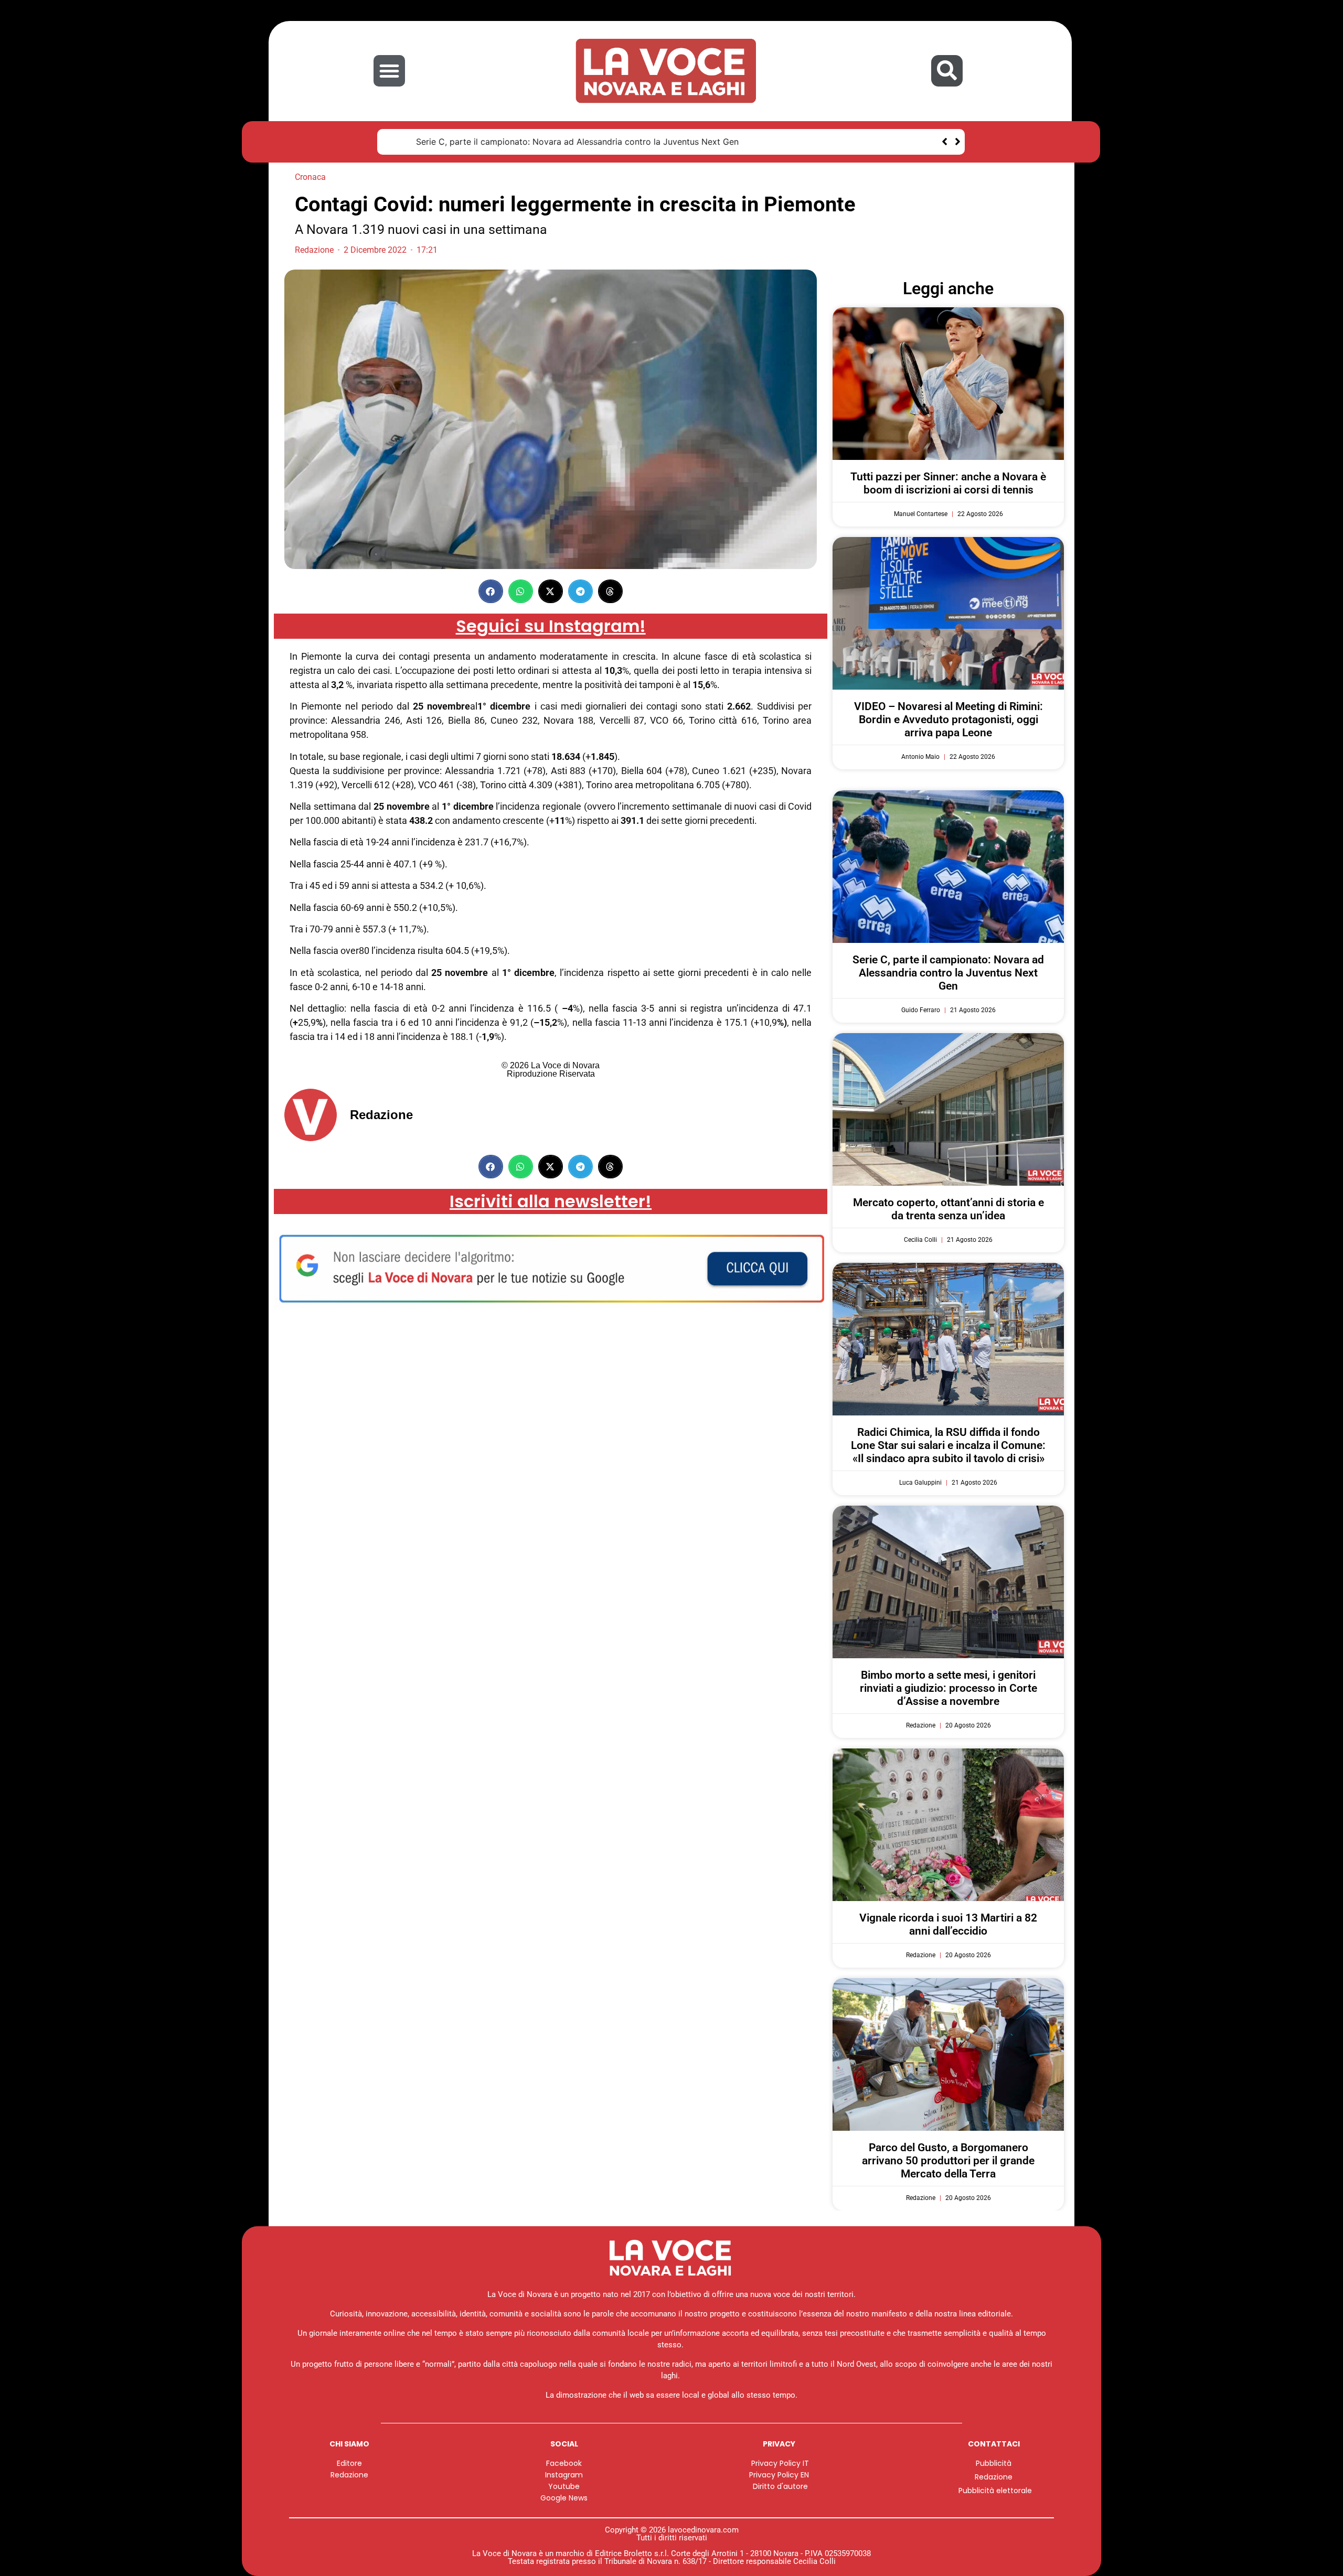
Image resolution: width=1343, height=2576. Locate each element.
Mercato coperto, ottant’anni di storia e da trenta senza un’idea (948, 1209)
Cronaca (310, 177)
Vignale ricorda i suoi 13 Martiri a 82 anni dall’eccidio (948, 1924)
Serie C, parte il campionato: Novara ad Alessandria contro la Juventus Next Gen (553, 142)
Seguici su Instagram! (551, 626)
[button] (389, 71)
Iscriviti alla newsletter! (551, 1201)
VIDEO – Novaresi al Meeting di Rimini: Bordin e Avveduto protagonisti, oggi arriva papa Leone (948, 720)
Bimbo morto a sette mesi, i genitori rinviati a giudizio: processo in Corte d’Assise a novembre (948, 1688)
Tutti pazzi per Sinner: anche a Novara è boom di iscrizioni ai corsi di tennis (948, 483)
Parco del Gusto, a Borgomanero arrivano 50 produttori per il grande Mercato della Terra (948, 2161)
